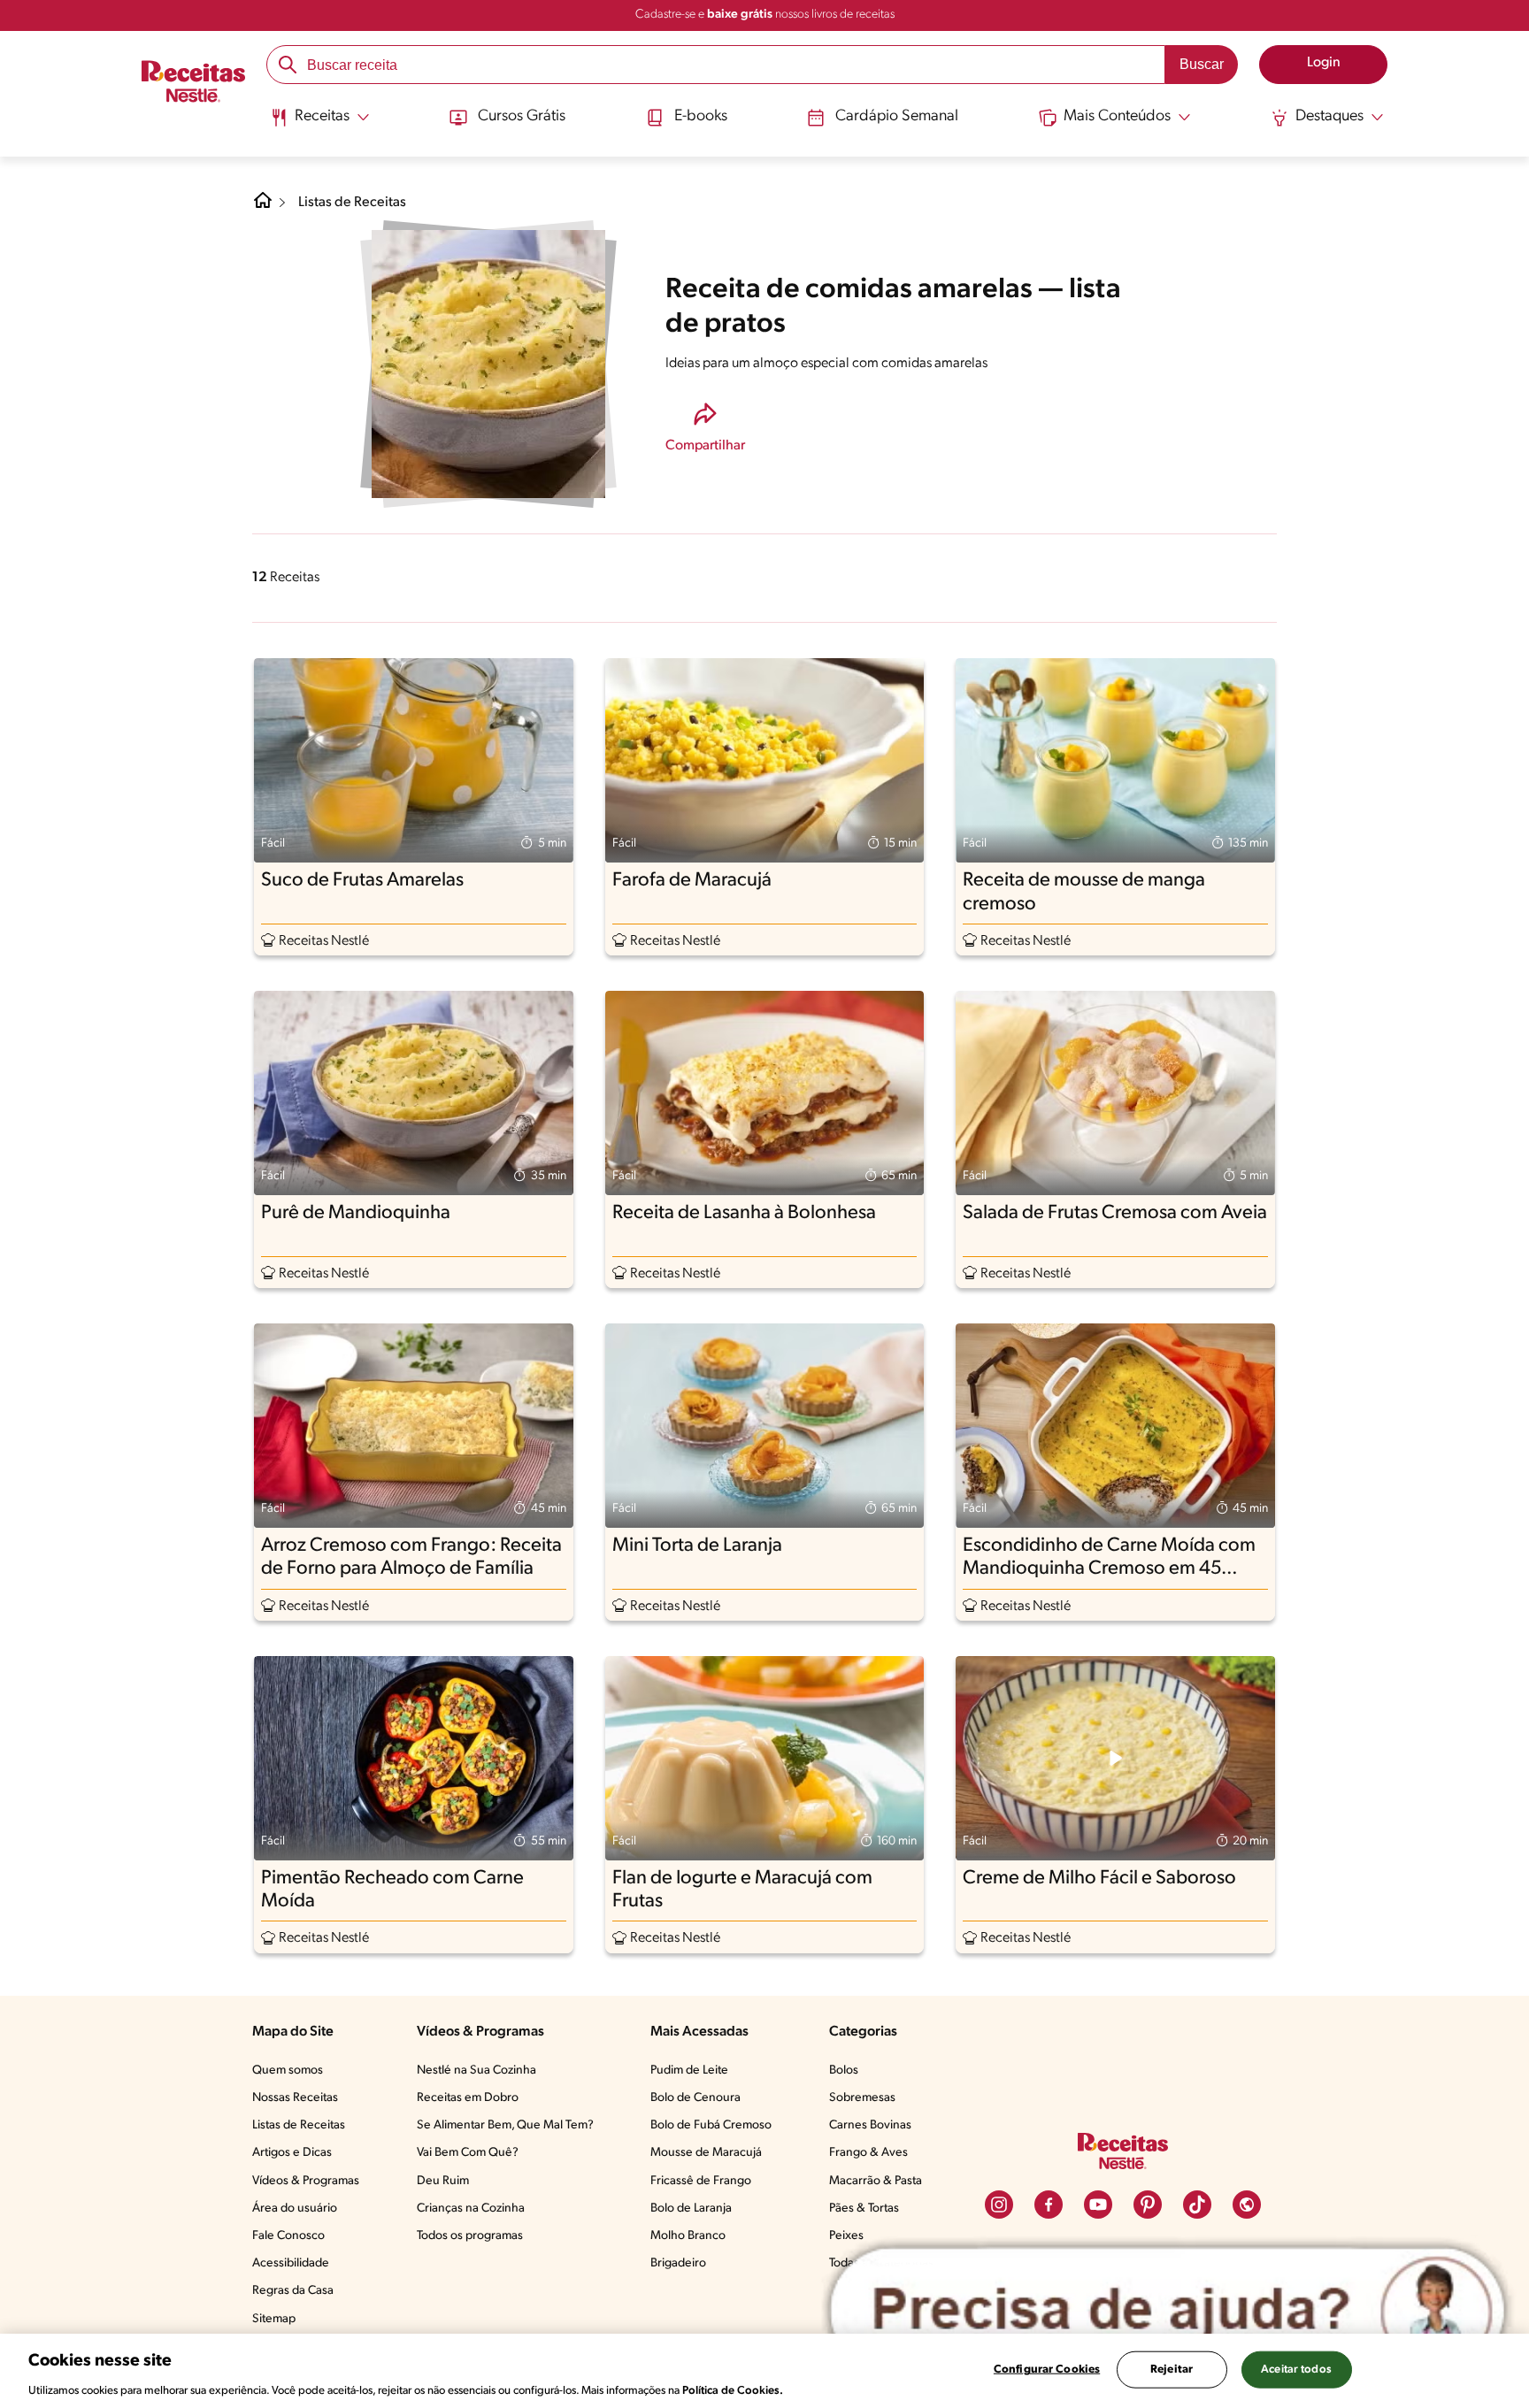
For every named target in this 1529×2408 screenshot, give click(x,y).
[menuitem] (320, 124)
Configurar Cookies (1047, 2369)
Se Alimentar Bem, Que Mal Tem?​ (505, 2125)
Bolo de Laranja (691, 2209)
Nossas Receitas (295, 2098)
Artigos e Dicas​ (292, 2153)
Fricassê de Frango (701, 2181)
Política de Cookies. (733, 2390)
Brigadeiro (678, 2263)
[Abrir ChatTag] (1168, 2310)
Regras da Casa (293, 2291)
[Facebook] (1049, 2205)
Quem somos (288, 2071)
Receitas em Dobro (468, 2098)
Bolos (844, 2071)
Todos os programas (470, 2236)
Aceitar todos (1296, 2369)
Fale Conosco (288, 2236)
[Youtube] (1098, 2205)
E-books (701, 117)
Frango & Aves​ (868, 2153)
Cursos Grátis (522, 117)
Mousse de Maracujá (706, 2153)
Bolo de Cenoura (695, 2098)
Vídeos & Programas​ (306, 2181)
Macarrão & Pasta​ (876, 2181)
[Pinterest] (1148, 2205)
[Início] (193, 84)
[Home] (263, 207)
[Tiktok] (1197, 2205)
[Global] (1247, 2205)
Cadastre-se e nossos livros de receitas (765, 15)
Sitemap (274, 2319)
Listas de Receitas (352, 203)
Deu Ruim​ (443, 2181)
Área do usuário (295, 2209)
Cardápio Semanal (897, 117)
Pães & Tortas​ (864, 2209)
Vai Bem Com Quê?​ (468, 2153)
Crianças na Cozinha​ (471, 2209)
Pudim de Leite (689, 2071)
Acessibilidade (291, 2263)
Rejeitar (1172, 2369)
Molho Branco (688, 2236)
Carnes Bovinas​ (870, 2125)
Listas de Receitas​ (299, 2125)
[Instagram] (999, 2205)
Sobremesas (862, 2098)
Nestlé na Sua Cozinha (476, 2071)
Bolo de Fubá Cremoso (711, 2125)
